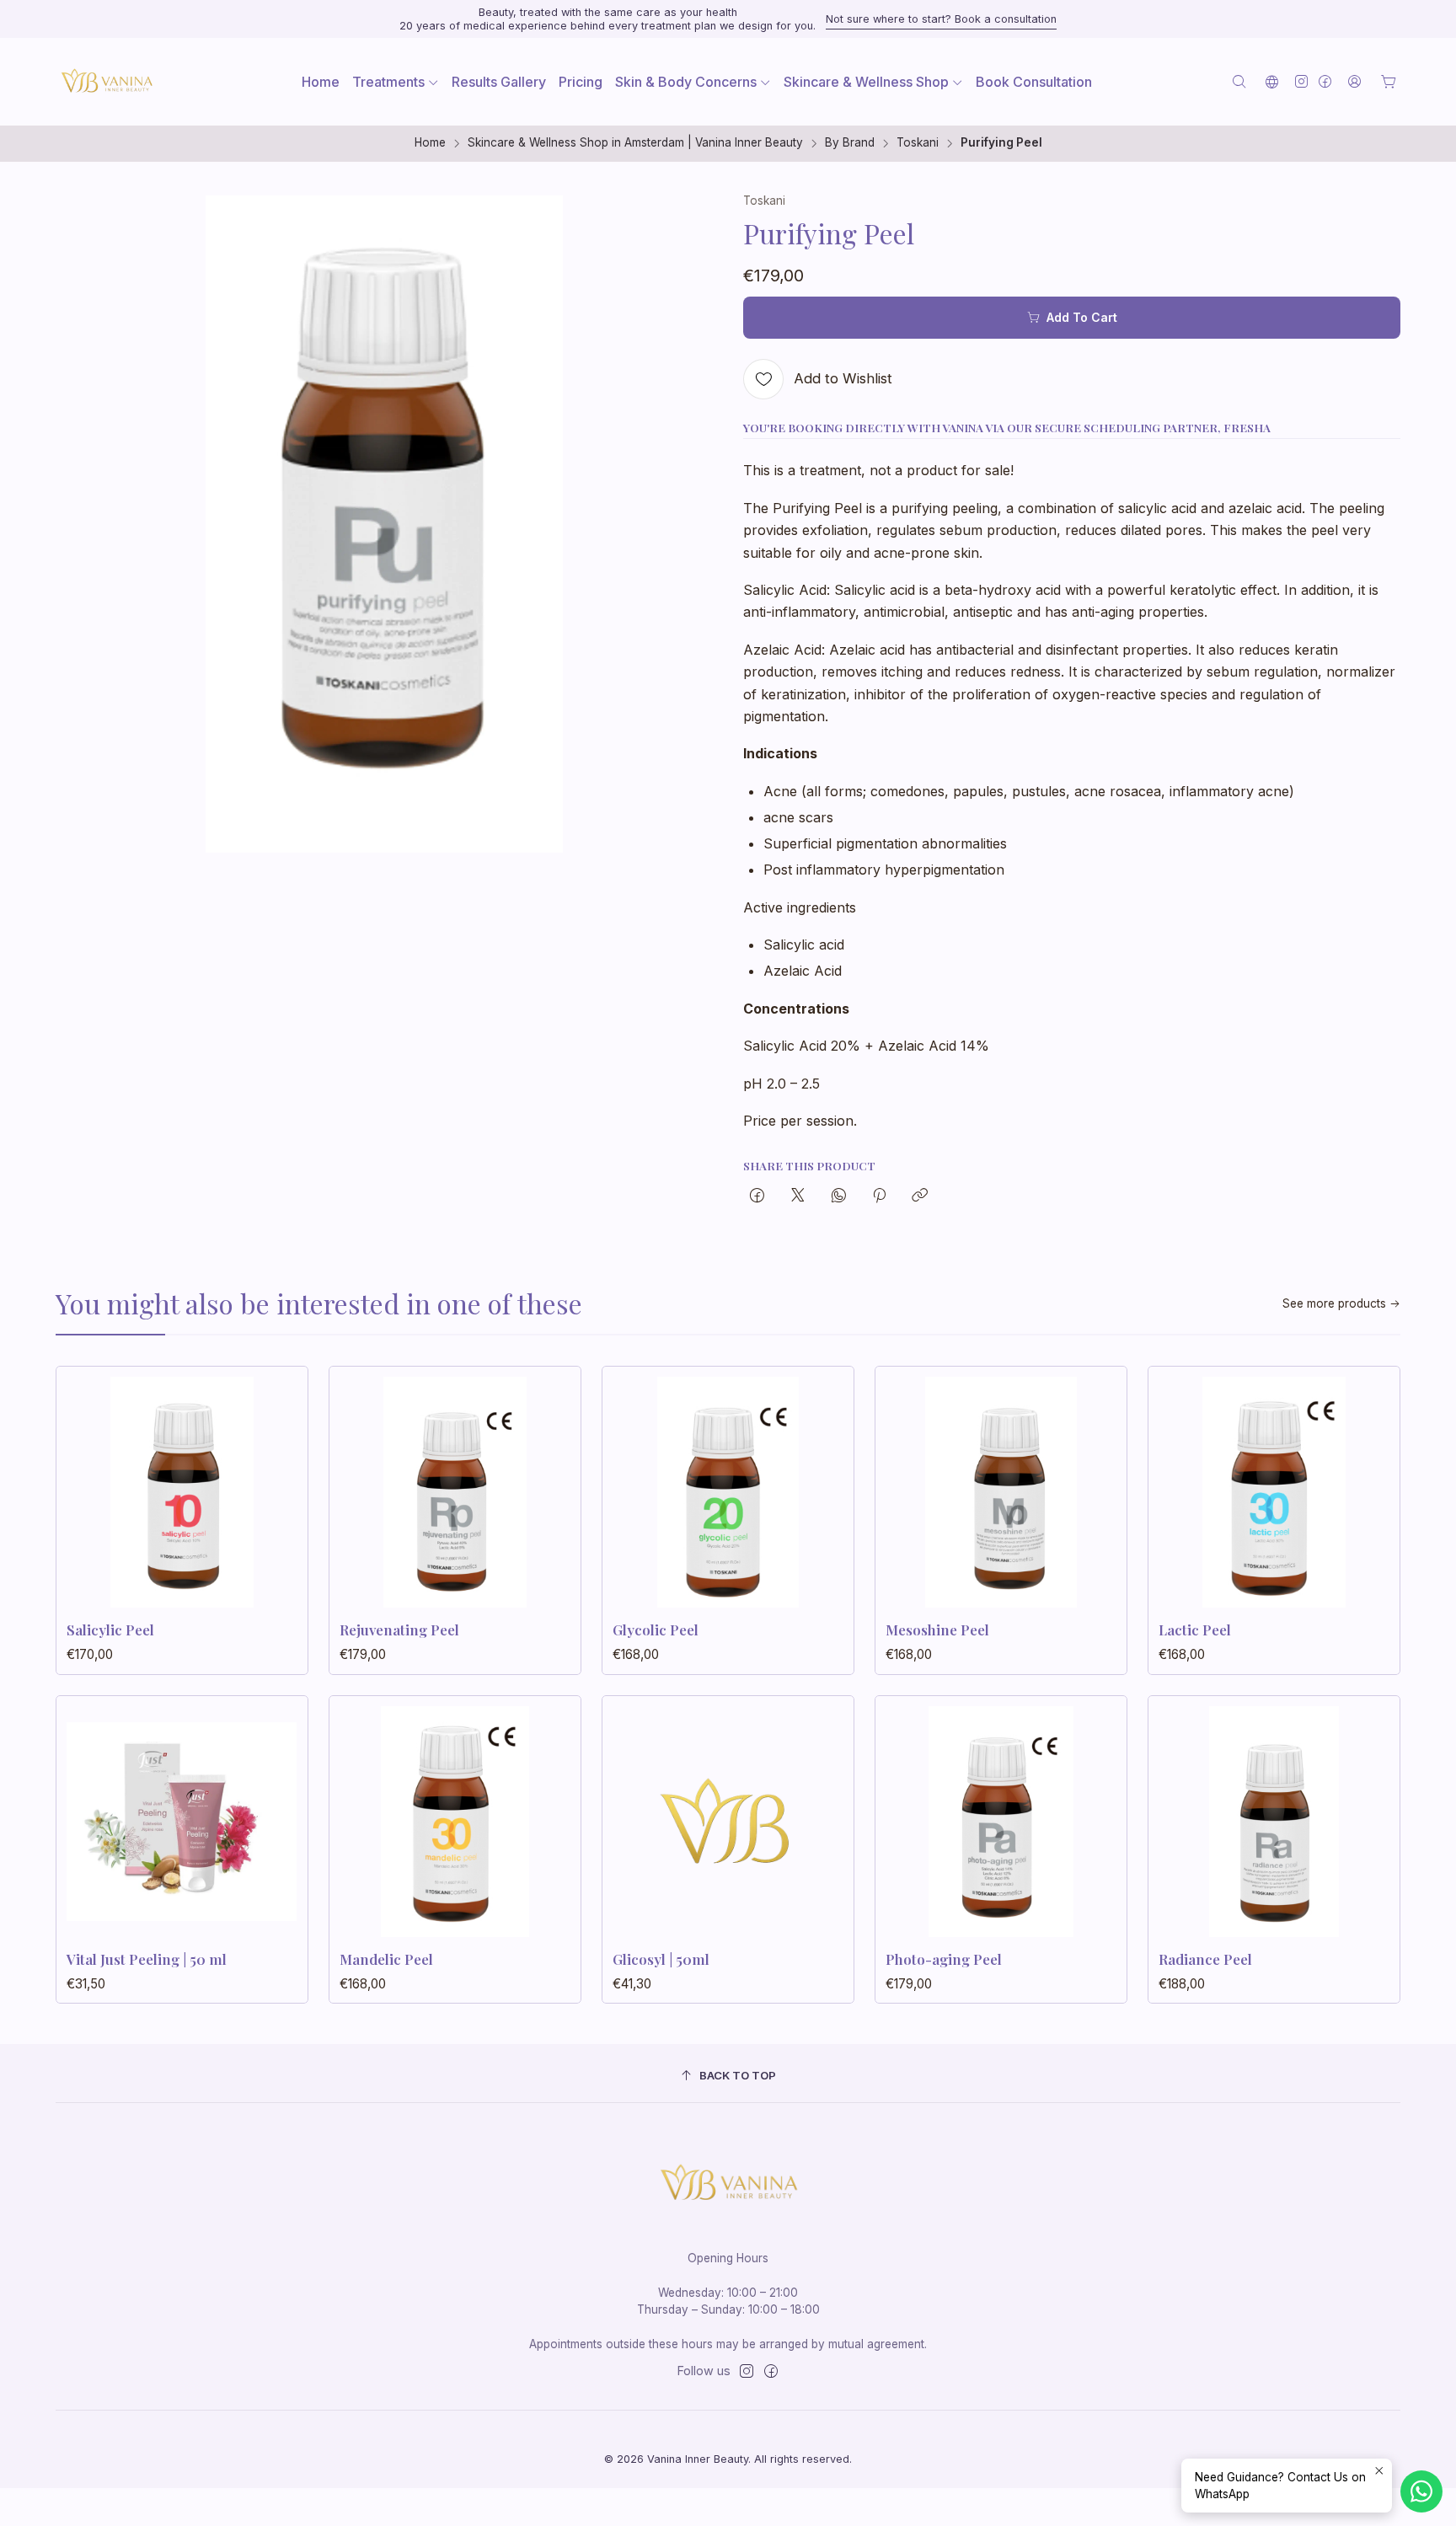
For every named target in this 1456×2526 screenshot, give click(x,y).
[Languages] (1272, 81)
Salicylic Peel (110, 1630)
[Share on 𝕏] (798, 1196)
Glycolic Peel (656, 1630)
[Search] (1239, 81)
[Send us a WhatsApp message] (1421, 2491)
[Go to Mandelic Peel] (455, 1822)
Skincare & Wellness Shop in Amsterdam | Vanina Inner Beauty (635, 143)
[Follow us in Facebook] (1325, 81)
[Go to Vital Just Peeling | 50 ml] (182, 1822)
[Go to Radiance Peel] (1274, 1822)
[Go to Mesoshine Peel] (1001, 1492)
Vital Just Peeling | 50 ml (147, 1959)
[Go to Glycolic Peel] (728, 1492)
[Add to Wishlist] (277, 1487)
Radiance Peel (1205, 1959)
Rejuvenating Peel (399, 1630)
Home (430, 143)
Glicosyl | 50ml (661, 1959)
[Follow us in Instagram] (1301, 81)
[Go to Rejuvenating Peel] (455, 1492)
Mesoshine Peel (937, 1630)
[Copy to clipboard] (920, 1196)
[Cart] (1389, 82)
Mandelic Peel (386, 1959)
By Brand (850, 143)
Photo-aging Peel (944, 1959)
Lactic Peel (1195, 1630)
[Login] (1354, 81)
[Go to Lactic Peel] (1274, 1492)
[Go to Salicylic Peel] (182, 1492)
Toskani (918, 143)
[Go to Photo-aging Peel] (1001, 1822)
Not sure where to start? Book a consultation (941, 19)
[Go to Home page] (106, 82)
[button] (396, 82)
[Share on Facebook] (757, 1196)
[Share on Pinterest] (879, 1196)
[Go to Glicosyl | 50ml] (728, 1822)
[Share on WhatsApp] (839, 1196)
